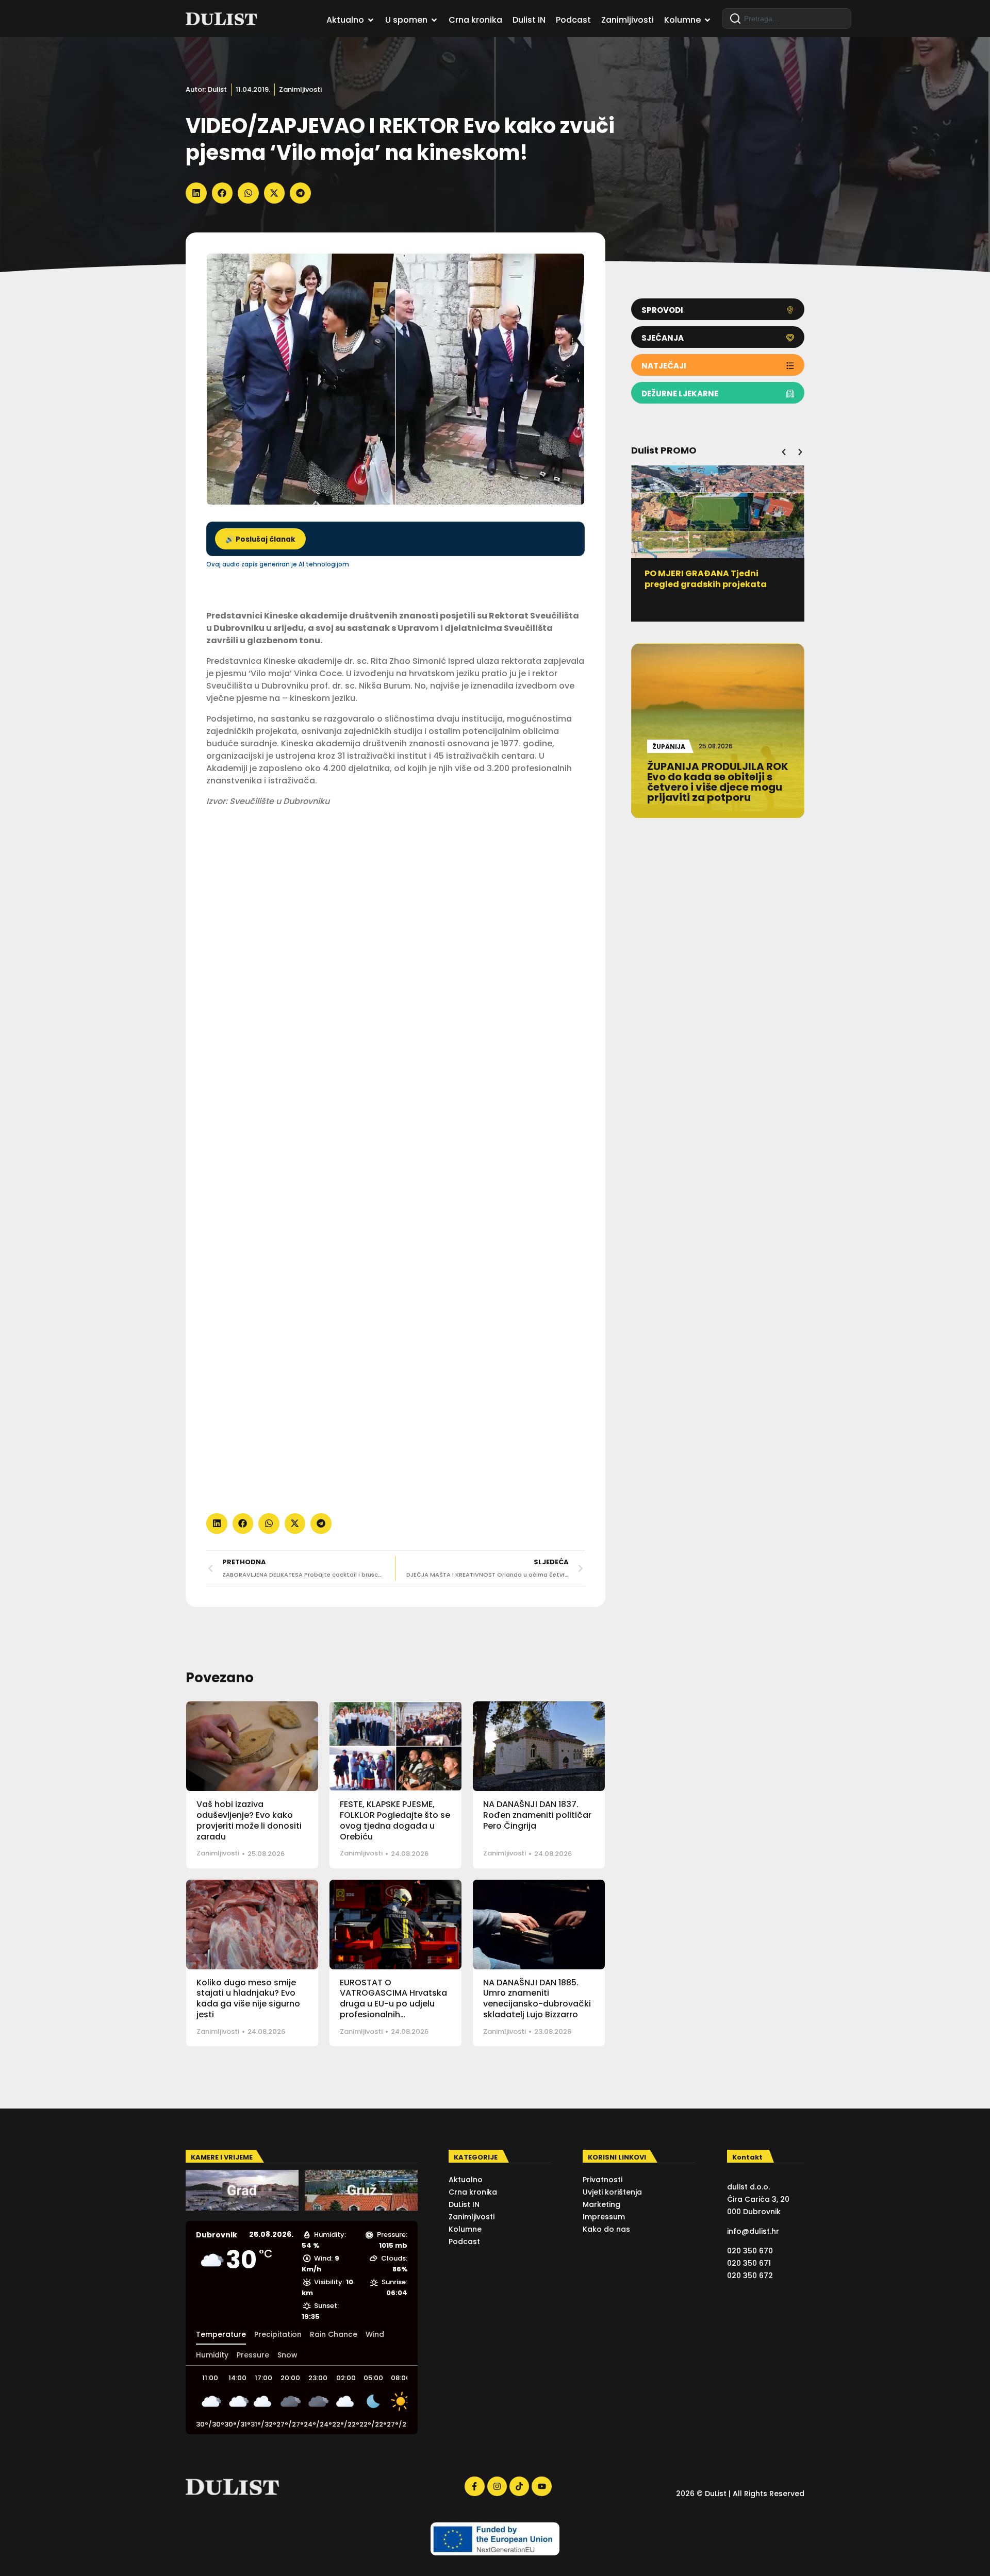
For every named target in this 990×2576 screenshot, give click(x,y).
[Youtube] (541, 2486)
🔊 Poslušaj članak (260, 539)
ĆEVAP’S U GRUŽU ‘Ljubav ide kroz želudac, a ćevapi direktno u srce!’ (717, 584)
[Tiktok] (519, 2486)
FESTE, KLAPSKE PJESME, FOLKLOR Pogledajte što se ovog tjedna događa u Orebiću (395, 1820)
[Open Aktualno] (371, 20)
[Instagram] (497, 2486)
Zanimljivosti (300, 89)
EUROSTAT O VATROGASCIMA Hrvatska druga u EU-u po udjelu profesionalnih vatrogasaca (393, 2004)
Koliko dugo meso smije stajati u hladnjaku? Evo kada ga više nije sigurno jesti (248, 1998)
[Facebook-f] (474, 2486)
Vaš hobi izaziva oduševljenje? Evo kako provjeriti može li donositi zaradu (249, 1820)
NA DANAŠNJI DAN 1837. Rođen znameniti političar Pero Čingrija (537, 1815)
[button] (196, 193)
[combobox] (787, 19)
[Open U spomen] (434, 20)
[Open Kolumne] (707, 20)
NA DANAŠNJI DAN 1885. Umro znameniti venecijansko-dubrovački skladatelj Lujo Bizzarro (537, 1998)
